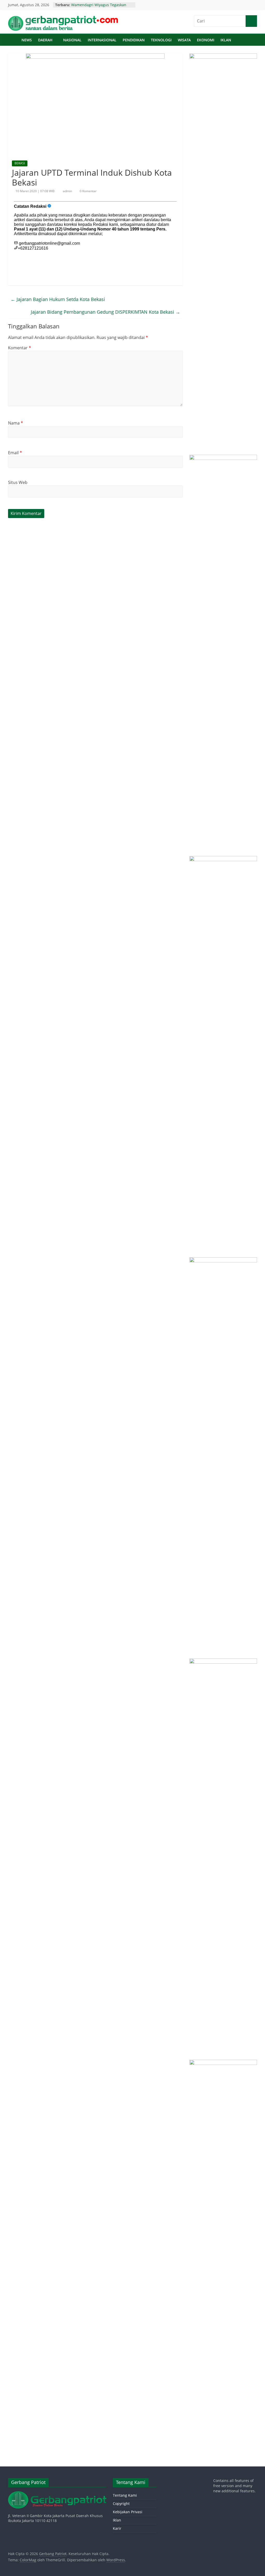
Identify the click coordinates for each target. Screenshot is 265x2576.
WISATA (184, 40)
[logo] (57, 2494)
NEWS (27, 40)
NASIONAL (72, 40)
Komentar (20, 348)
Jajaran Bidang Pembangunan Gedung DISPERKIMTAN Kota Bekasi (105, 312)
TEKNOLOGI (161, 40)
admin (68, 191)
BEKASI (20, 163)
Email (15, 453)
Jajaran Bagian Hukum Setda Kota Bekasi (58, 299)
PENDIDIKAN (134, 40)
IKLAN (226, 40)
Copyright (121, 2504)
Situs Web (18, 482)
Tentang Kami (125, 2495)
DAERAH (45, 40)
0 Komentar (88, 191)
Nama (16, 423)
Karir (117, 2528)
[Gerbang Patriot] (13, 40)
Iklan (117, 2520)
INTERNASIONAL (102, 40)
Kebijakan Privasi (128, 2512)
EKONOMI (206, 40)
